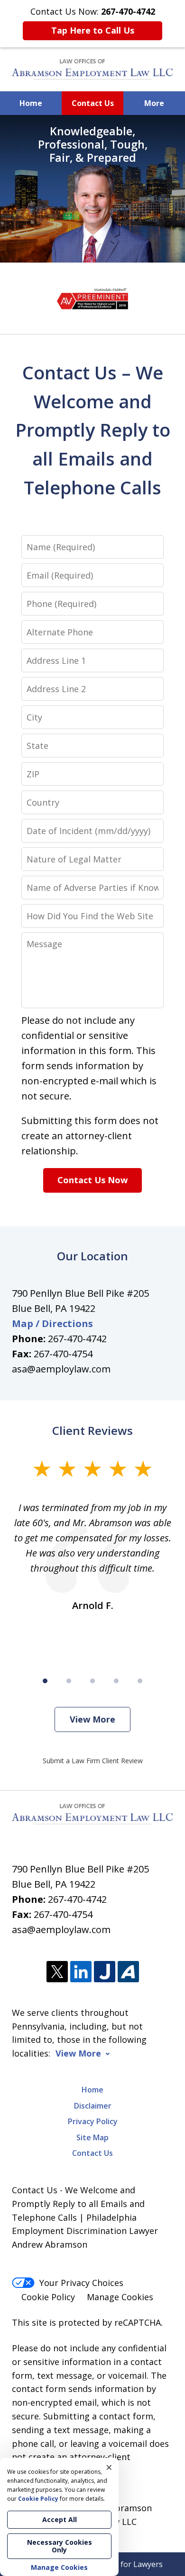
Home (31, 103)
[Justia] (105, 1972)
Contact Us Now (92, 1180)
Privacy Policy (93, 2121)
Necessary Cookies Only (60, 2546)
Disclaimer (93, 2106)
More (154, 103)
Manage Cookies (120, 2297)
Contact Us (93, 103)
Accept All (60, 2519)
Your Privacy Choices (81, 2283)
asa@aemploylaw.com (61, 1369)
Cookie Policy (48, 2297)
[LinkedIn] (81, 1972)
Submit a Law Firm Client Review (93, 1761)
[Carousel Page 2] (69, 1681)
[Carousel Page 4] (116, 1681)
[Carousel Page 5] (140, 1681)
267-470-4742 (77, 1339)
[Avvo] (128, 1972)
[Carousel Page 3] (92, 1681)
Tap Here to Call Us (93, 30)
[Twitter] (57, 1972)
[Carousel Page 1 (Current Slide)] (45, 1681)
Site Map (92, 2137)
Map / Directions (52, 1323)
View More (92, 1719)
